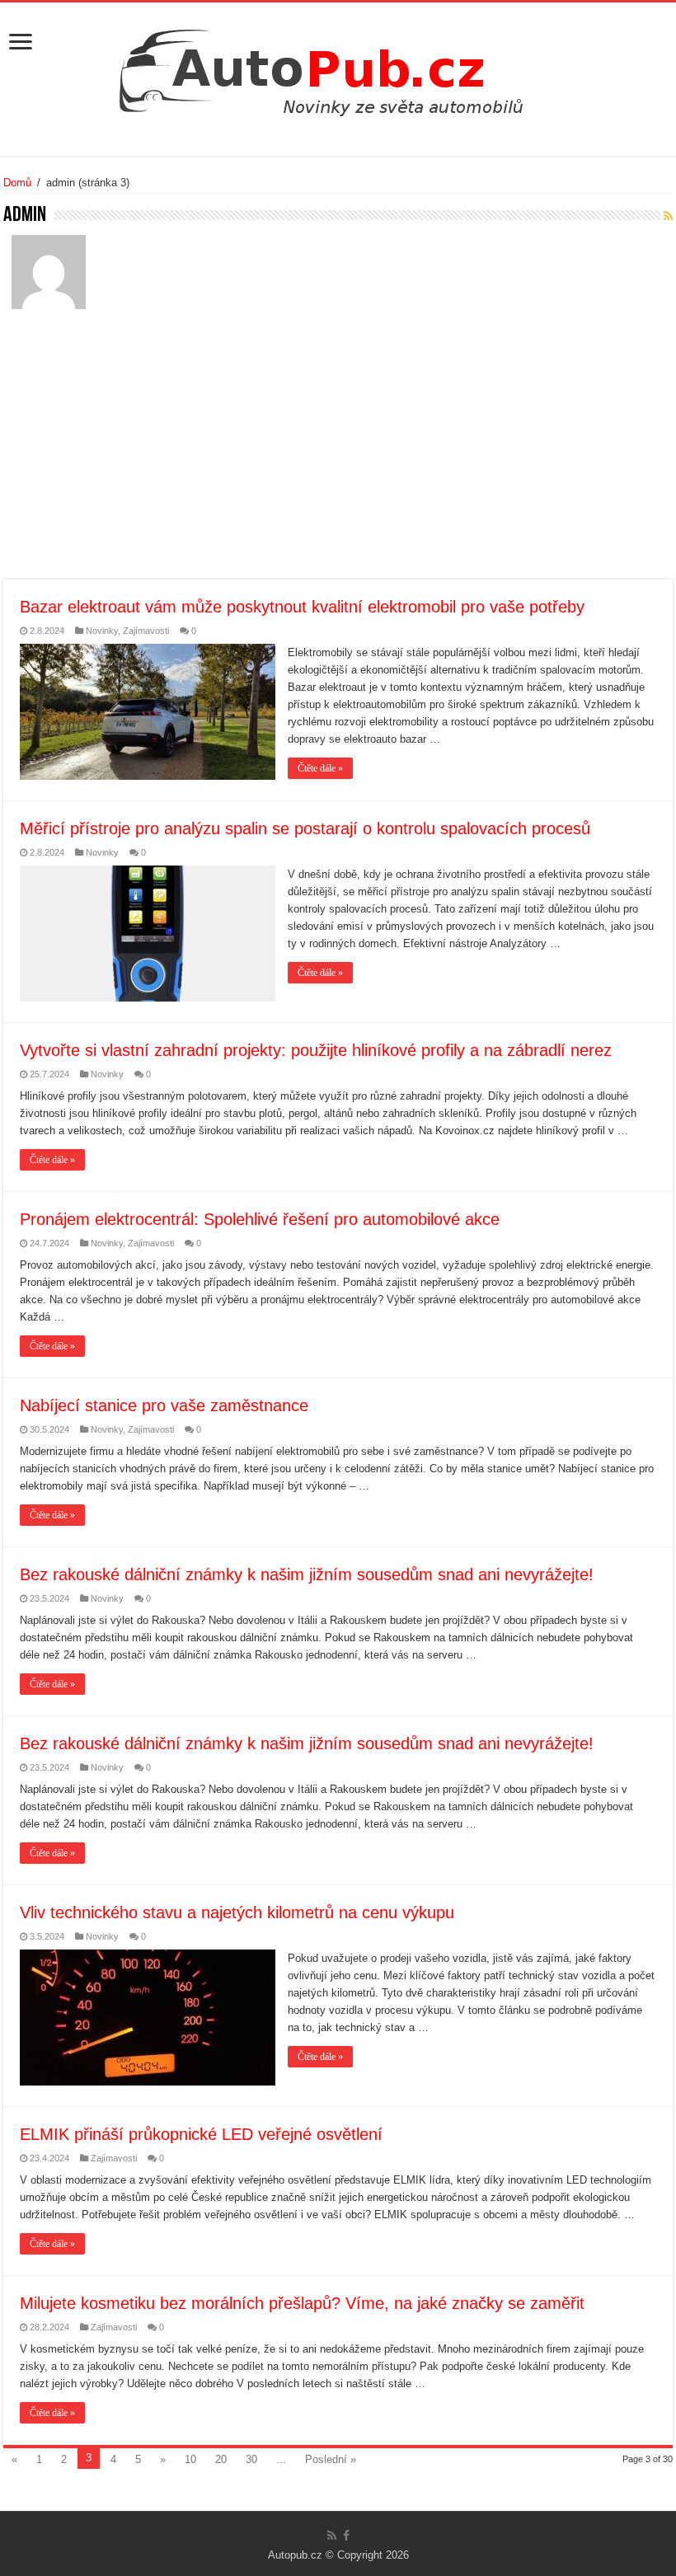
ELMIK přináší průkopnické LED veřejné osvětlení (201, 2134)
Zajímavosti (146, 631)
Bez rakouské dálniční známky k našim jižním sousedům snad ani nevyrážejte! (307, 1574)
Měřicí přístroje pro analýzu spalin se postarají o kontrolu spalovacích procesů (305, 828)
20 (221, 2459)
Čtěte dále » (320, 768)
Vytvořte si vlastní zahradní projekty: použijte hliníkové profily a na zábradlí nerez (316, 1050)
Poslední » (331, 2459)
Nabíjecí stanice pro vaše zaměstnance (164, 1405)
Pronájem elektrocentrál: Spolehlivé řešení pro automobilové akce (260, 1219)
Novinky (102, 631)
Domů (17, 183)
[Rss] (332, 2536)
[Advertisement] (338, 456)
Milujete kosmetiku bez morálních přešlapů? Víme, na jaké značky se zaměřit (302, 2303)
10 (190, 2459)
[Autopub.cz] (338, 68)
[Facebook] (346, 2536)
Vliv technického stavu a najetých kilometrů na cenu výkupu (237, 1912)
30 (251, 2459)
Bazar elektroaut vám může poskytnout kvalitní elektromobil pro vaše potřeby (302, 607)
